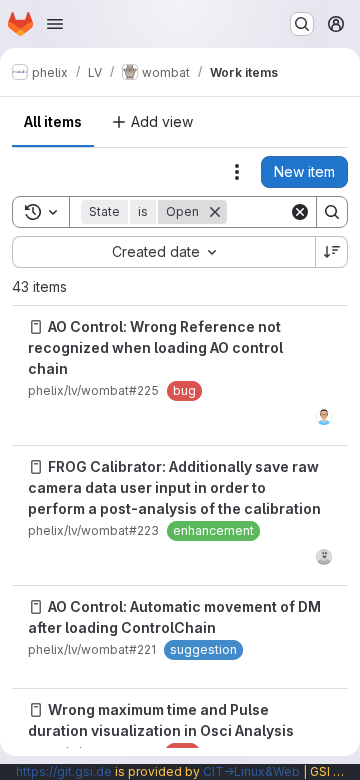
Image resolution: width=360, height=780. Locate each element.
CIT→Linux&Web (251, 771)
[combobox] (163, 252)
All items (53, 121)
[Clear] (300, 212)
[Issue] (36, 327)
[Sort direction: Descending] (332, 252)
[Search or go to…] (302, 24)
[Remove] (215, 212)
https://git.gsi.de (64, 771)
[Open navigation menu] (55, 24)
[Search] (332, 212)
